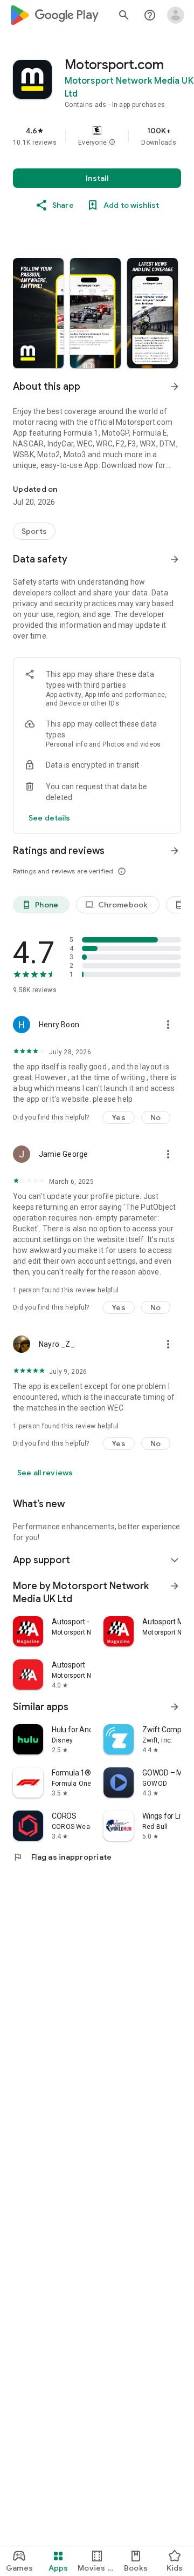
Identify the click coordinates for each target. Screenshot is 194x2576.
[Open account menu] (176, 15)
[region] (97, 136)
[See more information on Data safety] (175, 559)
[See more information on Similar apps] (175, 1707)
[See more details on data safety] (50, 818)
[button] (112, 143)
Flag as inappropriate (62, 1857)
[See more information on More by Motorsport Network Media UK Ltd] (175, 1586)
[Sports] (34, 531)
